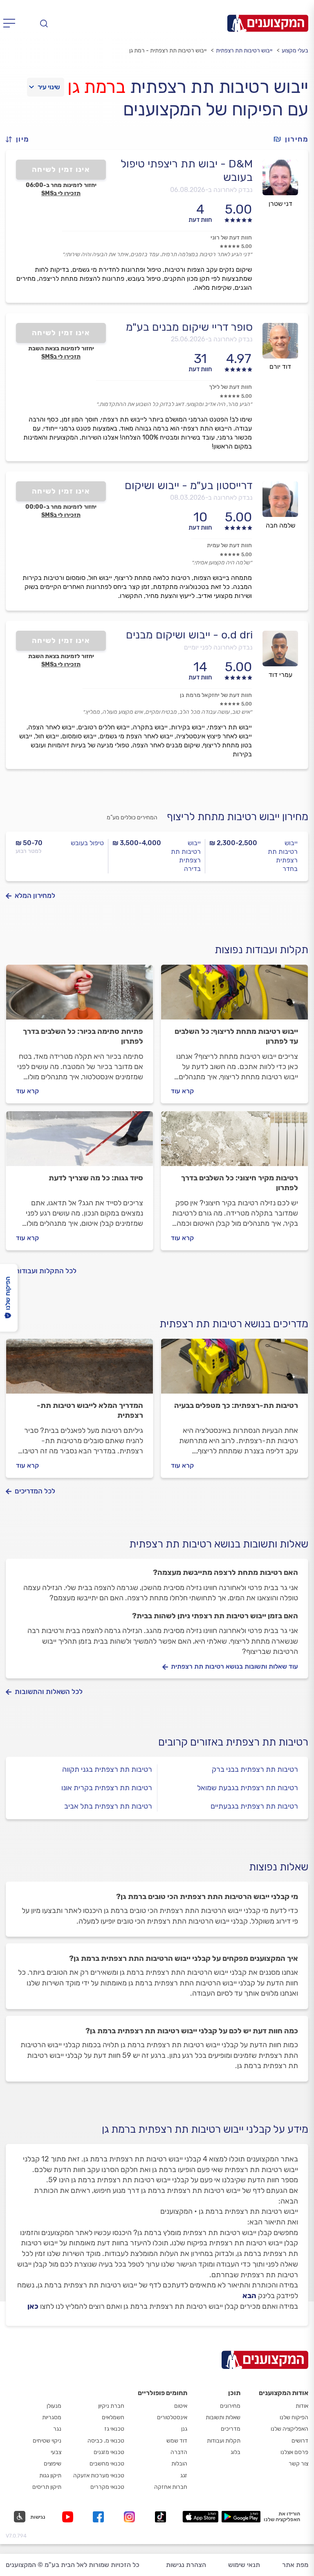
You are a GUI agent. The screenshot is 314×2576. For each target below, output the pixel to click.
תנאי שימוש (244, 2565)
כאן (33, 2306)
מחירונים (230, 2406)
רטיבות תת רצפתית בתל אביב (108, 1806)
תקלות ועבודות (224, 2441)
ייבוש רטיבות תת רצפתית (244, 51)
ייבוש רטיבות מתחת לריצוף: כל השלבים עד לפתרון (236, 1036)
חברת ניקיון (111, 2406)
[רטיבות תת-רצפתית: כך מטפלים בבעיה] (234, 1370)
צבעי (56, 2452)
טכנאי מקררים (107, 2487)
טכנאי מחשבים (107, 2464)
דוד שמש (177, 2441)
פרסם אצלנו (294, 2452)
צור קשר (298, 2464)
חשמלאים (113, 2417)
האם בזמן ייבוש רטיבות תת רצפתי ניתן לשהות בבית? (215, 1616)
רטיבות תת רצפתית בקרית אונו (107, 1788)
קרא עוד (182, 1091)
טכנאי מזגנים (109, 2452)
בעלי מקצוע (295, 51)
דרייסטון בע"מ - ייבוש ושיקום (189, 485)
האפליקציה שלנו (289, 2429)
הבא (249, 2296)
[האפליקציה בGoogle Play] (241, 2517)
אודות (302, 2406)
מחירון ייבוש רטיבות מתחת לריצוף (238, 817)
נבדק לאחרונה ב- (211, 190)
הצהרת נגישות (186, 2565)
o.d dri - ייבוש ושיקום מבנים (189, 635)
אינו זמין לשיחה (61, 169)
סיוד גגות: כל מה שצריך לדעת (96, 1178)
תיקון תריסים (47, 2487)
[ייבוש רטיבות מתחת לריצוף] (234, 996)
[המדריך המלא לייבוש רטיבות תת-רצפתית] (80, 1370)
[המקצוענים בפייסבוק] (100, 2517)
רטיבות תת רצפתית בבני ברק (255, 1769)
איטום (181, 2406)
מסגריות (52, 2417)
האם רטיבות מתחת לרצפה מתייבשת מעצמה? (225, 1572)
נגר (57, 2429)
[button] (21, 139)
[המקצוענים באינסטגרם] (131, 2517)
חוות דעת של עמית (229, 545)
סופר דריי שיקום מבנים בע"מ (189, 327)
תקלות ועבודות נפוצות (261, 950)
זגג (184, 2476)
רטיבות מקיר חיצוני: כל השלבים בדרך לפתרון (240, 1183)
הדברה (179, 2452)
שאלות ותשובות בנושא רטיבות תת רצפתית (219, 1544)
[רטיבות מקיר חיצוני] (234, 1142)
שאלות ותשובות (223, 2417)
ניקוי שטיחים (47, 2441)
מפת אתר (295, 2565)
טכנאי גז (114, 2429)
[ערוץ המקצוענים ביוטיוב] (69, 2517)
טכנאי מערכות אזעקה (99, 2476)
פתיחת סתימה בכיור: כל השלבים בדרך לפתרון (83, 1036)
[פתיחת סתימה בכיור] (80, 996)
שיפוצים (53, 2464)
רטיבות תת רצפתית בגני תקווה (107, 1769)
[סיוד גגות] (80, 1142)
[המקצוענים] (268, 23)
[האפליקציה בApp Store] (200, 2517)
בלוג (235, 2452)
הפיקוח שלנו (294, 2417)
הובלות (179, 2464)
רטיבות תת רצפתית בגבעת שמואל (248, 1788)
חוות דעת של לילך (230, 387)
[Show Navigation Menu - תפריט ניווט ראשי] (12, 23)
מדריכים (231, 2429)
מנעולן (54, 2406)
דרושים (300, 2441)
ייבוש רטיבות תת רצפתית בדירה (186, 856)
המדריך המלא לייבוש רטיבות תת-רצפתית (90, 1410)
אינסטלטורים (172, 2417)
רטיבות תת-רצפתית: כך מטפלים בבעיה (236, 1405)
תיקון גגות (50, 2476)
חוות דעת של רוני (231, 238)
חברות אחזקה (171, 2487)
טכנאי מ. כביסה (106, 2441)
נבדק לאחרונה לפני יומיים (218, 647)
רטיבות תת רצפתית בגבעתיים (254, 1806)
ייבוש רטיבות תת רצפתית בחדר (283, 856)
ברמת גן (96, 87)
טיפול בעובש (87, 843)
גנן (184, 2429)
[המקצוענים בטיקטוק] (160, 2517)
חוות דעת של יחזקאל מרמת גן (216, 695)
